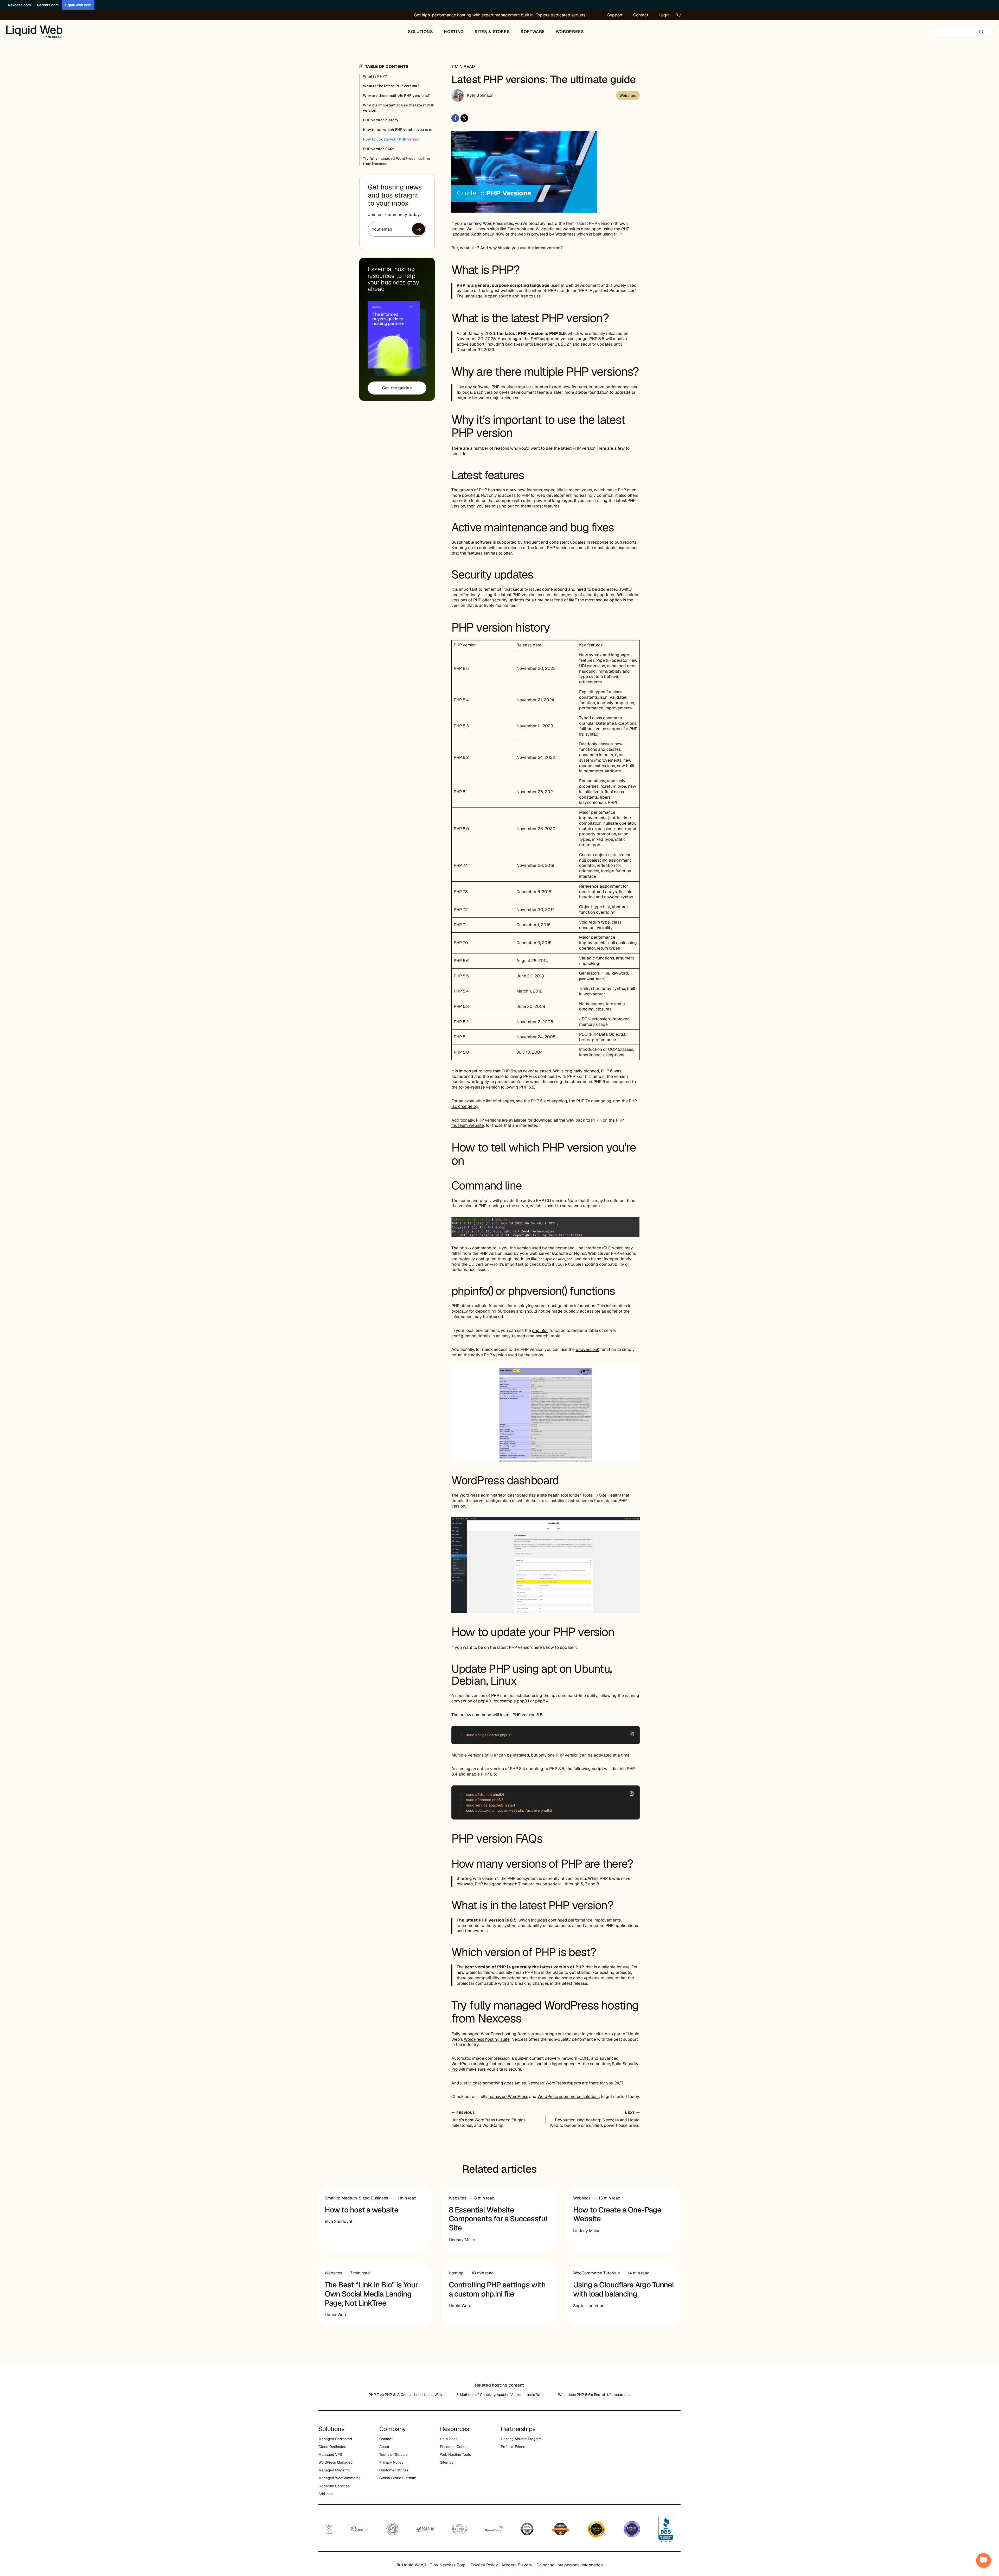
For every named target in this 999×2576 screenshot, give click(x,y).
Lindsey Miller (462, 2240)
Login (664, 15)
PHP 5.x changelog (549, 1101)
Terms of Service (393, 2454)
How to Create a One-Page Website (617, 2214)
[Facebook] (455, 118)
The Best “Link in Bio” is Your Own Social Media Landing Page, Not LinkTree (371, 2294)
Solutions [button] (421, 32)
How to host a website (361, 2210)
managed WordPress (508, 2097)
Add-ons (325, 2494)
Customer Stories (394, 2470)
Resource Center (454, 2447)
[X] (464, 118)
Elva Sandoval (338, 2221)
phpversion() (587, 1349)
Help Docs (449, 2439)
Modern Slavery (517, 2565)
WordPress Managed (335, 2462)
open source (499, 296)
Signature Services (334, 2486)
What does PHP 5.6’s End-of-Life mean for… (594, 2395)
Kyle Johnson (480, 95)
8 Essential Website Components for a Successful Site (498, 2219)
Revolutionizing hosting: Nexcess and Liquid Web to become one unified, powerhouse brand (595, 2119)
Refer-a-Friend (513, 2447)
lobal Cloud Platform (399, 2478)
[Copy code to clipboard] (632, 1734)
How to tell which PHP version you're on (398, 130)
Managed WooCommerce (340, 2478)
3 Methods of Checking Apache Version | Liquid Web (500, 2395)
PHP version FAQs (379, 149)
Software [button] (533, 32)
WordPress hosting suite (487, 2039)
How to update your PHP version (392, 139)
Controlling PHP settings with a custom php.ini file (497, 2289)
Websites (628, 96)
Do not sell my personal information (570, 2565)
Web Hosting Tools (455, 2454)
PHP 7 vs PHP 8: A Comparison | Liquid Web (405, 2395)
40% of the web (511, 234)
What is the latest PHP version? (391, 86)
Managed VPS (330, 2454)
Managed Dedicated (335, 2439)
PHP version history (381, 120)
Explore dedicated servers (560, 15)
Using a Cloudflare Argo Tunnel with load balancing (623, 2289)
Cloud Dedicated (332, 2447)
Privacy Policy (391, 2462)
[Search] (981, 32)
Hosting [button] (454, 32)
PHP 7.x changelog (594, 1101)
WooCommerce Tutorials (596, 2273)
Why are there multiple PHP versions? (396, 96)
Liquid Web (335, 2315)
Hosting (456, 2273)
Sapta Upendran (589, 2306)
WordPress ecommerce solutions (569, 2097)
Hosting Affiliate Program (521, 2439)
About (384, 2447)
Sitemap (447, 2462)
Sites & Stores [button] (492, 32)
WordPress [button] (570, 32)
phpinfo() (540, 1330)
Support (615, 15)
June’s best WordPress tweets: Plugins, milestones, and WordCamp (489, 2119)
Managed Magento (334, 2470)
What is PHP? (375, 76)
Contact (641, 15)
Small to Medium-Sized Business (356, 2198)
